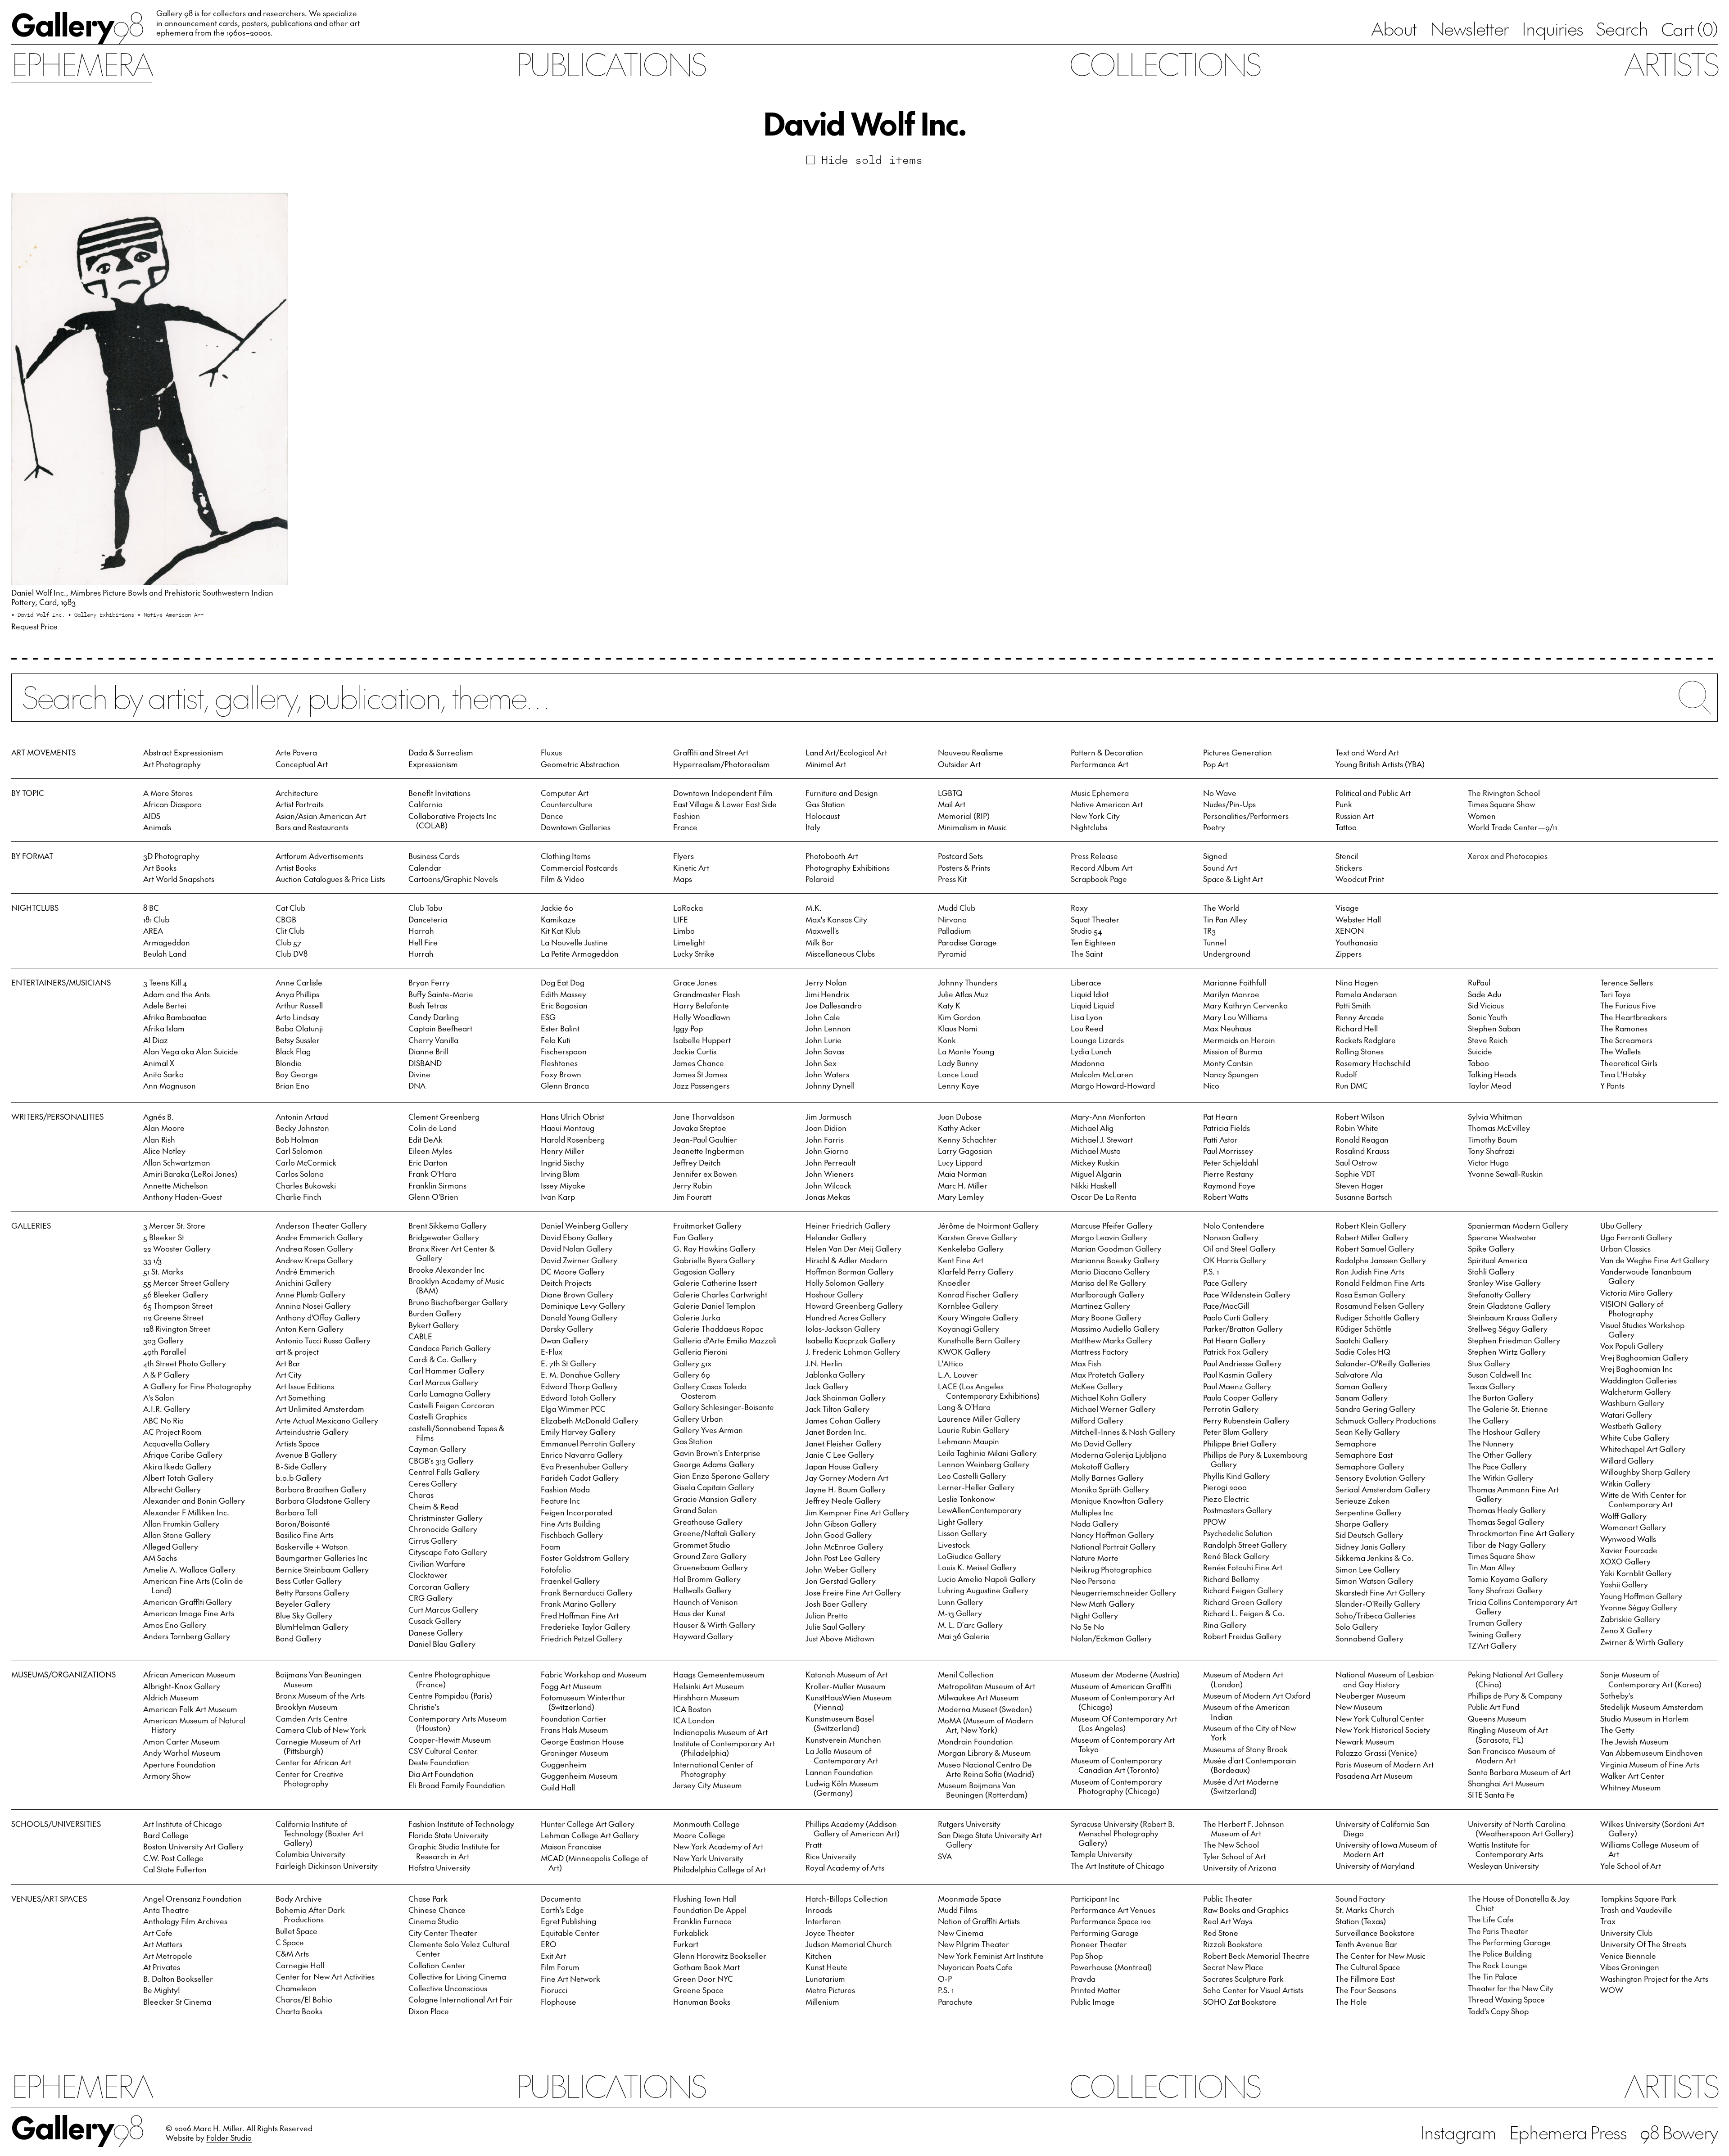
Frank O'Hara (432, 1174)
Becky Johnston (302, 1128)
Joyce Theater (830, 1933)
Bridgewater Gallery (444, 1237)
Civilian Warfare (437, 1564)
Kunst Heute (826, 1967)
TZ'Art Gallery (1492, 1645)
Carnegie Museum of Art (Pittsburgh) (318, 1746)
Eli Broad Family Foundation (457, 1785)
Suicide (1480, 1051)
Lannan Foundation (839, 1772)
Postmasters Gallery (1238, 1510)
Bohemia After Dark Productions (310, 1914)
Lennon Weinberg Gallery (984, 1464)
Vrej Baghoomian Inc (1636, 1369)
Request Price (34, 626)
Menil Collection (966, 1674)
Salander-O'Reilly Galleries (1383, 1363)
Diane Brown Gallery (577, 1294)
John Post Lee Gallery (843, 1558)
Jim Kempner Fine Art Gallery (857, 1512)
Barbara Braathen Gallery (321, 1489)
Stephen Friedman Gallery (1514, 1340)
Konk (947, 1040)
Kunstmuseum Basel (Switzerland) (840, 1723)
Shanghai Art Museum (1506, 1783)
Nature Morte (1095, 1558)
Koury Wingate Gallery (978, 1317)
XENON (1350, 931)
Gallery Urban (698, 1419)
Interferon (823, 1921)
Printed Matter (1096, 1990)
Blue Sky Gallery (304, 1615)
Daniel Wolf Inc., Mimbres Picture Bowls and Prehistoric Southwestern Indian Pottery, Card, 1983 (142, 597)
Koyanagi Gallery (969, 1329)
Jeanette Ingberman (709, 1151)
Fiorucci (554, 1990)
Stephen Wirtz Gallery (1507, 1351)
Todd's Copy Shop (1498, 2011)
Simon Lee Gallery (1368, 1569)
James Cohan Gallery (843, 1420)
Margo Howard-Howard (1113, 1085)
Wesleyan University (1503, 1866)
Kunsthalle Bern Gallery (979, 1340)
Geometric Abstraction (580, 764)
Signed (1215, 856)
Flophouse (559, 2002)
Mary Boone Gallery (1106, 1317)
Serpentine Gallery (1369, 1512)
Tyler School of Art (1234, 1856)
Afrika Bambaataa (175, 1017)
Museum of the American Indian (1247, 1711)
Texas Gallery (1491, 1386)
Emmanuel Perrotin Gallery (588, 1443)
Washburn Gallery (1632, 1403)
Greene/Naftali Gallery (714, 1533)
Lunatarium (825, 1979)
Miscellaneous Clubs (840, 954)
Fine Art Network (570, 1979)
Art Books (160, 868)
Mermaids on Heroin (1239, 1040)
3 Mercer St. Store (174, 1225)
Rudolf (1346, 1074)
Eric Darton (428, 1162)
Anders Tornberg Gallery (187, 1636)
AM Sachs (160, 1558)
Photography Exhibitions (848, 868)
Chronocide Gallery (443, 1529)
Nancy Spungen (1231, 1074)
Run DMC (1352, 1085)
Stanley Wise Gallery (1504, 1283)
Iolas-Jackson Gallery (843, 1329)
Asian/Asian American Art (321, 816)
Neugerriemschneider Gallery (1123, 1592)
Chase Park (428, 1898)
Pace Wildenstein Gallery (1247, 1294)
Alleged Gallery (171, 1546)
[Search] (864, 706)
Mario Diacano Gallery (1110, 1271)
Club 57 (288, 942)
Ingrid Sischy (563, 1162)
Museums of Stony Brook (1245, 1749)
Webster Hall (1358, 919)
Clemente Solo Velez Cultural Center (459, 1949)
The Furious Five (1628, 1005)
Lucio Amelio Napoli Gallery (987, 1579)
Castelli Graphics (438, 1416)
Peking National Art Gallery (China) (1516, 1679)
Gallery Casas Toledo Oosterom (710, 1391)
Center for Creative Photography (310, 1779)
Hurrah (421, 954)
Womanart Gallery (1633, 1527)
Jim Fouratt (692, 1197)
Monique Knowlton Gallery (1117, 1501)
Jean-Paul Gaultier (705, 1139)
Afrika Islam (164, 1028)
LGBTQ (950, 793)
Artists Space (298, 1443)
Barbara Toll (296, 1512)
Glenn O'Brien (433, 1197)
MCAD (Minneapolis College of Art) (594, 1863)
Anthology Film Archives (185, 1921)
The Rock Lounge (1498, 1965)
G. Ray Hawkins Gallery (714, 1248)
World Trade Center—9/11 (1512, 827)
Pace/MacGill (1226, 1306)
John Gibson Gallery (841, 1523)
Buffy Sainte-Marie (441, 994)
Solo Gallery (1357, 1627)
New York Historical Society (1383, 1730)
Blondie (289, 1063)
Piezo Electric (1226, 1499)
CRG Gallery (430, 1598)
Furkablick (691, 1933)
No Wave (1220, 793)
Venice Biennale (1628, 1956)
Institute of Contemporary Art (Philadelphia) (724, 1748)
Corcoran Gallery (439, 1586)
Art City (289, 1374)
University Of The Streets (1643, 1944)
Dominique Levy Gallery (583, 1306)
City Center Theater (443, 1933)
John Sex (821, 1063)
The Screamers (1626, 1040)
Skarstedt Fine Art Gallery (1380, 1592)
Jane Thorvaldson (704, 1116)
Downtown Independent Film (723, 793)
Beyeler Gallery (303, 1604)
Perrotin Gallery (1231, 1409)
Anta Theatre (166, 1910)
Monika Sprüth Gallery (1110, 1489)
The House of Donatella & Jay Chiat (1519, 1903)
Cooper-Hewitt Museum (450, 1740)
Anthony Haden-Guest (183, 1197)
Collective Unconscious (448, 1988)
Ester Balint (560, 1028)
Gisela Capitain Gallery (714, 1487)
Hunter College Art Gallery (588, 1824)
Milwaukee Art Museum (978, 1697)
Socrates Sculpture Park (1243, 1979)
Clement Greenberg (444, 1116)
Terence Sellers (1627, 982)
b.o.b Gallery (299, 1478)
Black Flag (293, 1051)
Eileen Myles (430, 1151)
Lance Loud (958, 1074)
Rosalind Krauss (1362, 1151)
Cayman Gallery (437, 1449)
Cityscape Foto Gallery (448, 1552)
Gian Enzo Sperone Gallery (721, 1476)
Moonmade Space (970, 1898)
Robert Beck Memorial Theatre (1256, 1956)
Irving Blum (560, 1174)
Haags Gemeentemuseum (719, 1674)
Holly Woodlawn (702, 1017)
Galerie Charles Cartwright (720, 1294)
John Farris (825, 1139)
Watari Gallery (1626, 1415)
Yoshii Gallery (1624, 1584)
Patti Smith (1353, 1005)
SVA (945, 1856)
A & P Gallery (166, 1374)
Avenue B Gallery (306, 1455)
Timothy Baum (1493, 1139)
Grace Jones (695, 982)
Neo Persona (1093, 1581)
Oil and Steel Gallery (1239, 1248)
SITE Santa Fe (1491, 1794)
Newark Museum (1365, 1741)
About (1394, 28)
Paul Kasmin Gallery (1238, 1374)
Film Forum (560, 1967)
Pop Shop (1087, 1956)
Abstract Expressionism (183, 752)
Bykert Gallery (434, 1325)
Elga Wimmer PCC (573, 1409)
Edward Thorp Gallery (579, 1386)
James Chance (699, 1063)
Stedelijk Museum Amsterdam (1652, 1707)
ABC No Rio (163, 1420)
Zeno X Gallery (1626, 1630)
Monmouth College (706, 1824)
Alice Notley (164, 1151)
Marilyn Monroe (1231, 994)
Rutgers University (969, 1824)
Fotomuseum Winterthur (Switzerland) (583, 1702)
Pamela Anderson (1366, 994)
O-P (945, 1979)
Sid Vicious (1486, 1005)
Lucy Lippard (960, 1162)
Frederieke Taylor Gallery (586, 1627)
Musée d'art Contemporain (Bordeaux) (1250, 1765)
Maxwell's (822, 931)
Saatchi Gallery (1362, 1340)
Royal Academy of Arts (845, 1867)
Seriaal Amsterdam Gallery (1383, 1489)
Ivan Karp (558, 1197)
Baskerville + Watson (312, 1546)
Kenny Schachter (967, 1139)
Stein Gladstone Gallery (1509, 1306)
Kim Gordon (959, 1017)
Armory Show (167, 1776)
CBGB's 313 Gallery (441, 1460)
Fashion (687, 816)
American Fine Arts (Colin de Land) (193, 1585)
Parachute (955, 2002)
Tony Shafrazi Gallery (1505, 1590)
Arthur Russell (299, 1005)
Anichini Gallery (303, 1283)
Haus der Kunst (699, 1613)
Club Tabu (425, 908)
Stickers (1349, 868)
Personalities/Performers (1246, 816)
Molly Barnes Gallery (1107, 1478)
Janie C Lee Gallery (840, 1455)
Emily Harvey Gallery (578, 1432)
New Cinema (961, 1933)
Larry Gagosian (965, 1151)
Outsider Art (959, 764)
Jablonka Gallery (835, 1374)
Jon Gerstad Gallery (841, 1581)
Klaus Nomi (958, 1028)
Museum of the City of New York (1249, 1733)
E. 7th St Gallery (568, 1363)
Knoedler (954, 1283)
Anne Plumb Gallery (310, 1294)
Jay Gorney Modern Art (847, 1478)
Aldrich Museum (171, 1697)
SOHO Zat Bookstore (1240, 2002)
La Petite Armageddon (580, 954)
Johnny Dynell (830, 1085)
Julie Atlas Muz (963, 994)
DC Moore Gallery (573, 1271)
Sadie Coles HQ (1363, 1351)
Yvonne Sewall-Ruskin (1505, 1174)
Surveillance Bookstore (1375, 1933)
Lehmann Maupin (969, 1441)
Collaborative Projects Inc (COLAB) (453, 820)
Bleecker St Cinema (177, 2002)
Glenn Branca (565, 1085)
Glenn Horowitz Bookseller (720, 1956)
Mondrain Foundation (975, 1741)
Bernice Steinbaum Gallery (322, 1569)
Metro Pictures (830, 1990)
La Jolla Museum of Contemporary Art (842, 1756)
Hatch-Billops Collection (847, 1898)
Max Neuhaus (1227, 1028)
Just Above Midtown (840, 1638)
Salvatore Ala (1359, 1374)
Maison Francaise (571, 1846)
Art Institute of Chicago (183, 1824)
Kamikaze (558, 919)
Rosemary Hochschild (1373, 1063)
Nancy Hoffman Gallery (1112, 1535)
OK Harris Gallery (1235, 1260)
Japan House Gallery (842, 1466)
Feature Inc (560, 1501)
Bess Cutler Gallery (309, 1581)
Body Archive (299, 1898)
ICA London (694, 1720)
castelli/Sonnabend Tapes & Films (456, 1433)
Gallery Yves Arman (708, 1430)
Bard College (166, 1835)
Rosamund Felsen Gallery (1380, 1306)
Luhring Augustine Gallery (983, 1590)
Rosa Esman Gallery (1370, 1294)
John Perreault (831, 1162)
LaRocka (688, 908)
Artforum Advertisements (319, 856)
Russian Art (1355, 816)
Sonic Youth (1488, 1017)
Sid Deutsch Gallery (1369, 1535)
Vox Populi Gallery (1632, 1346)
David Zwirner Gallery (579, 1260)
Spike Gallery (1491, 1248)
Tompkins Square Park (1638, 1898)
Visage (1347, 908)
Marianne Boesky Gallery (1115, 1260)
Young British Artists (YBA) (1380, 764)
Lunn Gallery (960, 1602)
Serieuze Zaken (1363, 1501)
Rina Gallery (1225, 1625)
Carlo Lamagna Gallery (450, 1393)
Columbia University (310, 1854)
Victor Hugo (1488, 1162)
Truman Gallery (1495, 1623)
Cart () (1689, 29)
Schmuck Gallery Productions (1386, 1420)
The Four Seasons (1366, 1990)
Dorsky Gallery (567, 1329)
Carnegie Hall (300, 1965)
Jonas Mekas (828, 1197)
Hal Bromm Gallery (707, 1579)
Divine (419, 1074)
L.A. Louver (958, 1374)
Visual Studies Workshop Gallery (1642, 1330)
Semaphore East (1364, 1455)
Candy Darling (434, 1017)
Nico (1211, 1085)
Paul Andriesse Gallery (1242, 1363)
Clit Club (290, 931)
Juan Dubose (960, 1116)
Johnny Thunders (968, 982)
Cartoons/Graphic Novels (453, 879)
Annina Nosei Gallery (313, 1306)
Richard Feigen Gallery (1243, 1590)
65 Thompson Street (178, 1306)
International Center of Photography (713, 1769)
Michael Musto (1096, 1151)
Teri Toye (1616, 994)
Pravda (1083, 1979)
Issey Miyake (563, 1185)
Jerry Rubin (693, 1185)
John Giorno (827, 1151)
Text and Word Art (1367, 752)
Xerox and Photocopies (1508, 856)
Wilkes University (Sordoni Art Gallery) (1652, 1828)
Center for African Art (313, 1762)
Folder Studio (229, 2138)
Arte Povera (296, 752)
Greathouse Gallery (708, 1522)
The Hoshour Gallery (1504, 1432)
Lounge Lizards (1097, 1040)
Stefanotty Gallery (1499, 1294)
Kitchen (819, 1956)
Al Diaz (156, 1040)
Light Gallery (960, 1522)
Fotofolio (556, 1569)
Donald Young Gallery (579, 1317)
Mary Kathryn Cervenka (1245, 1005)
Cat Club (290, 908)
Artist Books (296, 868)
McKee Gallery (1097, 1386)
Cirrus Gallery (433, 1541)
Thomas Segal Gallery (1506, 1522)
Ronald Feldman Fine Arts (1380, 1283)
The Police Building (1500, 1953)
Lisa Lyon (1087, 1017)
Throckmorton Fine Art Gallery (1521, 1533)
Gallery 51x (692, 1363)
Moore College (699, 1835)
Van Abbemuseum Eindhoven (1652, 1753)
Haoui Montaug (568, 1128)
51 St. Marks (163, 1271)
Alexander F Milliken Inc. (186, 1512)
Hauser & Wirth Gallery (714, 1625)
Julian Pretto (827, 1615)
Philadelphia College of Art (720, 1869)
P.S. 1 (1211, 1271)
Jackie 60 (557, 908)
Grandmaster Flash (707, 994)
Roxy (1079, 908)
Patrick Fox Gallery (1236, 1351)
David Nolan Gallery (577, 1248)
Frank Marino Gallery (578, 1604)
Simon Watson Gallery (1374, 1581)
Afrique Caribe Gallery (183, 1455)
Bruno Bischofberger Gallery (458, 1302)
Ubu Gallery (1621, 1225)
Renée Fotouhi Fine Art (1243, 1567)
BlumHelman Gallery (312, 1627)
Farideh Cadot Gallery (580, 1478)
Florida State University (448, 1835)
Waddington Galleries (1638, 1380)
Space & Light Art (1233, 879)
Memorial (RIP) (964, 816)
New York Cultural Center (1380, 1718)
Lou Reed (1087, 1028)
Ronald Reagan (1362, 1139)
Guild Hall (558, 1787)
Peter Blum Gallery (1236, 1432)
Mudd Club (957, 908)
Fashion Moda (565, 1489)
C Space (290, 1942)
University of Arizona (1240, 1867)
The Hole (1351, 2002)
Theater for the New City (1511, 1988)
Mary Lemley (961, 1197)
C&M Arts (292, 1953)
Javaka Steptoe (700, 1128)
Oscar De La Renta (1103, 1197)
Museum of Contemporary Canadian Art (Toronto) (1116, 1765)
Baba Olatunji (299, 1028)
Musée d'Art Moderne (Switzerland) (1241, 1786)
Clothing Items (566, 856)
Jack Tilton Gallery (837, 1409)
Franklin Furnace (702, 1921)
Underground (1227, 954)
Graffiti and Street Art (711, 752)
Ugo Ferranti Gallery (1636, 1237)
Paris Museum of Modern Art (1385, 1764)
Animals (157, 827)
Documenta (561, 1898)
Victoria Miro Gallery (1636, 1293)
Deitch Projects (566, 1283)
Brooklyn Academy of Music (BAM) (456, 1286)
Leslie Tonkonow (966, 1499)
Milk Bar (820, 942)
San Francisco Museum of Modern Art (1512, 1756)
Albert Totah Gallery (178, 1478)
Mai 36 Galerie (964, 1636)
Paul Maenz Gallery (1237, 1386)
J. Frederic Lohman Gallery (853, 1351)
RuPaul (1479, 982)
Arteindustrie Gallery (312, 1432)
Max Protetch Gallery (1108, 1374)
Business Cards (434, 856)
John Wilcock (828, 1185)
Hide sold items (872, 159)
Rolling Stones (1360, 1051)
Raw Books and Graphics (1246, 1910)
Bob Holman (297, 1139)
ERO (549, 1944)
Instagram (1458, 2132)
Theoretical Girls (1629, 1063)
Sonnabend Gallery (1369, 1638)
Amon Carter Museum (182, 1741)
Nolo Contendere (1234, 1225)
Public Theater (1228, 1898)
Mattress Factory (1100, 1351)
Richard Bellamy (1231, 1579)
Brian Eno (292, 1085)
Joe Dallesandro (834, 1005)
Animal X (159, 1063)
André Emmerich (305, 1271)
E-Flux (552, 1351)
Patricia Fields (1227, 1128)
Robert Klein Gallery (1371, 1225)
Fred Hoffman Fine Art (580, 1615)
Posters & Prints (964, 868)
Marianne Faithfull (1235, 982)
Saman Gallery (1362, 1386)
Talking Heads (1492, 1074)
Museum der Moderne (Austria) (1125, 1674)
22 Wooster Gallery (177, 1248)
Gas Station (825, 804)
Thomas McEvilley (1499, 1128)
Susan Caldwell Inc (1500, 1374)
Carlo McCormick (306, 1162)
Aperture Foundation (179, 1764)
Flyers (683, 856)
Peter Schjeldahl (1231, 1162)
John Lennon (828, 1028)
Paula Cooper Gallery (1240, 1397)
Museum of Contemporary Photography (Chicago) (1116, 1786)
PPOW (1215, 1522)
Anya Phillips (297, 994)
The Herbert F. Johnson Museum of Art (1244, 1828)
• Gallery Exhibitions (103, 614)
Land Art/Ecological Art (846, 752)
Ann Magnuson (170, 1085)
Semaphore (1356, 1443)
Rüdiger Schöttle (1364, 1329)
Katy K (949, 1005)
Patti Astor (1220, 1139)
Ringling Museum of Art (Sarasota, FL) (1508, 1734)
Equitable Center (570, 1933)
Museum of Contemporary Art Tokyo (1123, 1744)
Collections (1164, 63)
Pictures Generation (1238, 752)
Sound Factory (1360, 1898)
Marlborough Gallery (1108, 1294)
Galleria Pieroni (700, 1351)
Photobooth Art (832, 856)
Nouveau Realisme (971, 752)
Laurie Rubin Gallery (973, 1430)
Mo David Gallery (1101, 1443)
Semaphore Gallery (1370, 1466)
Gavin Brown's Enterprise (717, 1453)
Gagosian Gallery (704, 1271)
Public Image (1093, 2002)
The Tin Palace (1493, 1976)
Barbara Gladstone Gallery (323, 1501)
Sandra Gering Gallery (1375, 1409)
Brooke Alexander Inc (446, 1270)
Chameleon (296, 1988)
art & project (297, 1351)
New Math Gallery (1103, 1604)
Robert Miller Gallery (1372, 1237)
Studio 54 (1086, 931)
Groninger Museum (575, 1753)
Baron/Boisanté (303, 1523)
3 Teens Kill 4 (165, 982)
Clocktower (428, 1575)
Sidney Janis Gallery (1371, 1546)
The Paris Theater (1498, 1931)
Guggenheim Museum (579, 1776)
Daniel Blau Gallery (442, 1644)
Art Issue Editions (305, 1386)
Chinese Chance (437, 1910)
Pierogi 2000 (1225, 1487)
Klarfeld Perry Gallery (976, 1271)
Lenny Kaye (959, 1085)
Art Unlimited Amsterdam (320, 1409)
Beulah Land (165, 954)
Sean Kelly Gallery (1368, 1432)
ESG (548, 1017)
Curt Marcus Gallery (443, 1609)
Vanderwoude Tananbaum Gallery (1646, 1276)
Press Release (1094, 856)
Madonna (1088, 1063)
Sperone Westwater (1502, 1237)
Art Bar (288, 1363)
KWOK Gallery (964, 1351)
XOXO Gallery (1625, 1561)
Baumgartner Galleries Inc (321, 1558)
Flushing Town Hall (705, 1898)
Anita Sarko (163, 1074)
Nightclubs (1089, 827)
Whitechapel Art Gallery (1643, 1449)
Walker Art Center (1632, 1776)
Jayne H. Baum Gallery (846, 1489)
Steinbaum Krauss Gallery (1513, 1317)
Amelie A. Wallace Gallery (189, 1569)
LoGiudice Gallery (969, 1556)
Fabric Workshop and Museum (594, 1674)
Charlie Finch (299, 1197)
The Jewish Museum (1634, 1741)
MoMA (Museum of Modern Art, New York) (986, 1725)
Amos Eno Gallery (175, 1625)
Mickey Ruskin (1095, 1162)
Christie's (424, 1707)
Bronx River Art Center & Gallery (452, 1253)
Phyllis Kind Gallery (1236, 1476)
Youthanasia (1357, 942)
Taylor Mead (1489, 1085)
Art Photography (172, 764)
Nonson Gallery (1231, 1237)
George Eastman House (582, 1741)
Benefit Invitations (439, 793)
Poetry (1214, 827)
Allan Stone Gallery (177, 1535)
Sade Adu (1485, 994)
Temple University (1102, 1854)
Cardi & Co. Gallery (443, 1359)
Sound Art (1220, 868)
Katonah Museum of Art (846, 1674)
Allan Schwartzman (177, 1162)
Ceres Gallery (433, 1483)
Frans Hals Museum (575, 1730)
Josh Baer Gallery (836, 1604)
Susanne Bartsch (1364, 1197)
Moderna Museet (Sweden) (985, 1709)
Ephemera (82, 63)
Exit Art (553, 1956)
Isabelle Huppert (702, 1040)
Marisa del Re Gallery (1108, 1283)
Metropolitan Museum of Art (987, 1686)
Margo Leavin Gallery (1109, 1237)
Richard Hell (1357, 1028)
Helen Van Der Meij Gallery (853, 1248)
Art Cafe (158, 1933)
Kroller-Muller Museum (846, 1686)
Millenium (822, 2002)
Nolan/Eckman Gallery (1111, 1638)
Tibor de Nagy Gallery (1507, 1545)
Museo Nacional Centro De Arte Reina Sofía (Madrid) (986, 1769)
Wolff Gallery (1623, 1516)
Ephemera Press (1568, 2132)
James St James (700, 1074)
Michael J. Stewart (1102, 1139)
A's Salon (159, 1397)
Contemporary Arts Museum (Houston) (458, 1723)
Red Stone (1221, 1933)
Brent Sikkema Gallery (448, 1225)
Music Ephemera (1100, 793)
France (685, 827)
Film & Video (563, 879)
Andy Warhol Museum (182, 1753)
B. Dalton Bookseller (178, 1979)
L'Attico (950, 1363)
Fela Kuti (556, 1040)
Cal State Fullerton (175, 1869)
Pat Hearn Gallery (1234, 1340)
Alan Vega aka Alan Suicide (191, 1051)
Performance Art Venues (1113, 1910)
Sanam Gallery (1362, 1397)
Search (1622, 28)
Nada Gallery (1095, 1523)
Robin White (1357, 1128)
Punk (1344, 804)
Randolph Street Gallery (1245, 1545)
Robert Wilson (1360, 1116)
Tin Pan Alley (1225, 919)
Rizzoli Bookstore (1233, 1944)
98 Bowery (1679, 2132)
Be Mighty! (162, 1990)
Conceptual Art (302, 764)
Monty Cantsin (1228, 1063)
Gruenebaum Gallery (711, 1567)
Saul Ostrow (1356, 1162)
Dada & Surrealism (441, 752)
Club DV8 (292, 954)
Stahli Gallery (1491, 1271)
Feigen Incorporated (577, 1512)
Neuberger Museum (1371, 1695)
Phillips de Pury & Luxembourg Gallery (1255, 1459)
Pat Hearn (1220, 1116)
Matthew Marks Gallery (1111, 1340)
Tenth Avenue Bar (1366, 1944)
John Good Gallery (839, 1535)
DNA (417, 1085)
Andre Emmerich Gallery (319, 1237)
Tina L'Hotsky (1623, 1074)
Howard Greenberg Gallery (854, 1306)
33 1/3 (152, 1260)
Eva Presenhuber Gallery (584, 1466)
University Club (1626, 1933)
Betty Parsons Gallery (312, 1592)
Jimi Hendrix (827, 994)
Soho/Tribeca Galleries (1376, 1615)
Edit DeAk (425, 1139)
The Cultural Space (1368, 1967)
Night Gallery (1094, 1615)
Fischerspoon (564, 1051)
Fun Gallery (693, 1237)
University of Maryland (1375, 1866)
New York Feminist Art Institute (991, 1956)
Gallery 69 (692, 1374)
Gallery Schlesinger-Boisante (724, 1407)
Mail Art (952, 804)
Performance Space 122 (1111, 1921)
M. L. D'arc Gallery (970, 1625)
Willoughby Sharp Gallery (1645, 1472)
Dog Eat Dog (563, 982)
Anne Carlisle (299, 982)
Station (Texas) (1361, 1921)
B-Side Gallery (301, 1466)
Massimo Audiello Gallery (1115, 1329)
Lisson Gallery (962, 1533)
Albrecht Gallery (172, 1489)
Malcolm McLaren (1102, 1074)
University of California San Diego (1383, 1828)
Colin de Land (432, 1128)
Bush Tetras (428, 1005)
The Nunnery (1491, 1443)
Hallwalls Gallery (702, 1590)
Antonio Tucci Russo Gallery (323, 1340)
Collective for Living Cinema (457, 1976)
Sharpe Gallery (1362, 1523)
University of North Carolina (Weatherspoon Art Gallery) (1521, 1828)
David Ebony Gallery (577, 1237)
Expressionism (433, 764)
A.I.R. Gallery (167, 1409)
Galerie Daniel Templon (714, 1306)
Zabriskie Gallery (1630, 1619)
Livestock (954, 1545)
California (425, 804)
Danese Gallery (436, 1632)
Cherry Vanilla (433, 1040)
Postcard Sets (960, 856)
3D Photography (171, 856)
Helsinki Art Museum (709, 1686)
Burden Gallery (435, 1313)
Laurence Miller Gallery (979, 1419)
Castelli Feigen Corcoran (451, 1405)
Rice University (831, 1856)
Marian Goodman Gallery (1116, 1248)
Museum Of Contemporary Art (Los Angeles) (1124, 1723)
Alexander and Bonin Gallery (194, 1501)
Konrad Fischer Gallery (978, 1294)
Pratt (814, 1844)
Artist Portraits (300, 804)
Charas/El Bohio (304, 1999)
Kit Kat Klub (561, 931)
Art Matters (163, 1944)
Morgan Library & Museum (984, 1753)
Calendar (425, 868)
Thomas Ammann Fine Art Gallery (1513, 1494)
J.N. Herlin (824, 1363)
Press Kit (952, 879)
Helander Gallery (836, 1237)
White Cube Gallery (1635, 1437)
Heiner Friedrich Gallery (848, 1225)
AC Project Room (172, 1432)
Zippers (1349, 954)
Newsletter (1469, 28)
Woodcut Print (1360, 879)
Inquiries (1552, 28)
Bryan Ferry (429, 982)
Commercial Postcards (579, 868)
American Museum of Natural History (194, 1725)
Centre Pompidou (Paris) (450, 1695)
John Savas (825, 1051)
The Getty (1617, 1730)
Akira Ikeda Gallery (177, 1466)
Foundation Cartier (574, 1718)
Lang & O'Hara (964, 1407)
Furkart (686, 1944)
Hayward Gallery (703, 1636)
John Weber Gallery (841, 1569)
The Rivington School (1504, 793)
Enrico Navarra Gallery (582, 1455)
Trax (1608, 1921)
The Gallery (1488, 1420)
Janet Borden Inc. (836, 1432)
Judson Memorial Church (849, 1944)
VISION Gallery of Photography (1632, 1309)
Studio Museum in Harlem (1645, 1718)
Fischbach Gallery (572, 1535)
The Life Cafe (1491, 1919)
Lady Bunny (958, 1063)
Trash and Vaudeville (1636, 1910)
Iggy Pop (688, 1028)
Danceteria (428, 919)
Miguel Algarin (1096, 1174)
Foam (551, 1546)
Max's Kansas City (836, 919)
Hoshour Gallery (834, 1294)
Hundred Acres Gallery (846, 1317)
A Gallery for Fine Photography (197, 1386)
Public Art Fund (1494, 1707)
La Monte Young (966, 1051)
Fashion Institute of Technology (461, 1824)
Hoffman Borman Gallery (850, 1271)
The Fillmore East (1365, 1979)
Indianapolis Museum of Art (720, 1732)
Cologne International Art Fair (461, 1999)
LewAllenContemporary (980, 1510)
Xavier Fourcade (1629, 1550)
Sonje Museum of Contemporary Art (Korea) (1651, 1679)
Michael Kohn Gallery (1109, 1397)
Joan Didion (826, 1128)
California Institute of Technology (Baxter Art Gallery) (319, 1833)
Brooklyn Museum (307, 1707)
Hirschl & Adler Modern (846, 1260)
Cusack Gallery (435, 1621)
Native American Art (1107, 804)
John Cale (823, 1017)
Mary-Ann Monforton (1108, 1116)
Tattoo (1346, 827)
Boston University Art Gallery (193, 1846)
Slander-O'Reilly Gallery (1378, 1604)
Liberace (1086, 982)
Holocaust (823, 816)
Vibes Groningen (1630, 1967)
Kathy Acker (959, 1128)
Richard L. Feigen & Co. (1244, 1613)
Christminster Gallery (446, 1518)
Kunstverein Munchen (843, 1740)
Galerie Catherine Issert (715, 1283)
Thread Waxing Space (1506, 1999)
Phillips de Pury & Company (1515, 1695)
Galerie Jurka (697, 1317)
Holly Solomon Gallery (845, 1283)
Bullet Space (296, 1931)
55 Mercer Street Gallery (186, 1283)
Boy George (297, 1074)
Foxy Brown (561, 1074)
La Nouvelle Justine (574, 942)
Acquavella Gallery (177, 1443)
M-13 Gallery (960, 1613)
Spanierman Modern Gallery (1518, 1225)
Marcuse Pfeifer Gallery (1112, 1225)
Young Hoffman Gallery (1641, 1596)
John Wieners (830, 1174)
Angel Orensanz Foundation (192, 1898)
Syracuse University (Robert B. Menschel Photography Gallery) (1123, 1833)
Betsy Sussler (298, 1040)
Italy (813, 827)
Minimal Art (826, 764)
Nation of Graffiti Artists (979, 1921)
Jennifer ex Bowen (705, 1174)
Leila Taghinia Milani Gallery (987, 1453)
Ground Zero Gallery (710, 1556)
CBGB (286, 919)
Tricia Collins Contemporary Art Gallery (1523, 1607)
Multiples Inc (1092, 1512)
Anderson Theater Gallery (321, 1225)
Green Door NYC (703, 1979)
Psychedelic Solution (1238, 1533)
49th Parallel (165, 1351)
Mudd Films (957, 1910)
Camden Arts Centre (312, 1718)
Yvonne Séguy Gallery (1639, 1607)
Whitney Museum (1631, 1787)
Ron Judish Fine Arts (1370, 1271)
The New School (1231, 1844)
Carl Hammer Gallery (446, 1370)
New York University (708, 1858)
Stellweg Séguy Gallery (1508, 1329)
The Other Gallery (1500, 1455)
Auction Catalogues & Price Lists (330, 879)
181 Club (156, 919)
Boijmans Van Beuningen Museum (319, 1679)
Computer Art (565, 793)
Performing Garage (1105, 1933)
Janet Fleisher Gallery (844, 1443)
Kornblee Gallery (968, 1306)
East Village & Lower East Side (725, 804)
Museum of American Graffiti (1121, 1686)
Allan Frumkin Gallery (181, 1523)
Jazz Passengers (701, 1085)
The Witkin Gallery (1500, 1478)
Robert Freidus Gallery (1242, 1636)
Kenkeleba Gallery (971, 1248)
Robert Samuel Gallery (1375, 1248)
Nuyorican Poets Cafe (975, 1967)
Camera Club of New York (321, 1730)
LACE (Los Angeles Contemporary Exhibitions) (989, 1391)
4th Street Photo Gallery (185, 1363)
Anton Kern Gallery (310, 1329)
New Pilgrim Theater (973, 1944)
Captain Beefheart (440, 1028)
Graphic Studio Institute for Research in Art (454, 1851)
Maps (683, 879)
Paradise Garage (967, 942)
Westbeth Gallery (1631, 1426)
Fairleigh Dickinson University (327, 1866)
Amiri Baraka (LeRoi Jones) (190, 1174)
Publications (611, 63)
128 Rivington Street (177, 1329)
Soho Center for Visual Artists (1253, 1990)
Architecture (297, 793)
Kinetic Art (691, 868)
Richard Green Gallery (1243, 1602)
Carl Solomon (299, 1151)
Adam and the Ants (177, 994)
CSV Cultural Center (443, 1751)
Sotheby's (1617, 1695)
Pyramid (952, 954)
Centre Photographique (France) (449, 1679)
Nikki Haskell (1093, 1185)
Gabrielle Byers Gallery (714, 1260)
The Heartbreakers (1634, 1017)
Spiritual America (1498, 1260)
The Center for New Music (1380, 1956)
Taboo (1478, 1063)
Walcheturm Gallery (1636, 1392)
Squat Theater (1095, 919)
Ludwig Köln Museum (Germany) (842, 1788)
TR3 (1209, 931)
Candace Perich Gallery (450, 1348)
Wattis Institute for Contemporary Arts (1505, 1849)
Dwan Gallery (565, 1340)
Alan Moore (164, 1128)
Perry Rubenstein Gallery (1246, 1420)
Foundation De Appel (710, 1910)
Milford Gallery (1097, 1420)
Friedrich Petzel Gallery (582, 1638)
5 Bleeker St (164, 1237)
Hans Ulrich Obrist (573, 1116)
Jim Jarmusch (829, 1116)
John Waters (827, 1074)
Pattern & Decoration (1107, 752)
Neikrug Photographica (1111, 1569)
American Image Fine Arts (189, 1613)
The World (1221, 908)
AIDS (152, 816)
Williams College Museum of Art (1649, 1849)
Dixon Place (429, 2011)
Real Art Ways (1228, 1921)
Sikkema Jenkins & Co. (1375, 1558)
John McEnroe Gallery (844, 1546)
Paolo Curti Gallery (1236, 1317)
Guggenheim (564, 1764)
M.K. (814, 908)
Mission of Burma (1233, 1051)
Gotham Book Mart (706, 1967)
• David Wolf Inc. (40, 614)
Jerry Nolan (826, 982)
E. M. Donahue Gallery (580, 1374)
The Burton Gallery (1501, 1397)
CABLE (420, 1336)
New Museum (1359, 1707)
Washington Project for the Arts (1654, 1979)
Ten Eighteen (1093, 942)
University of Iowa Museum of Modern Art (1386, 1849)
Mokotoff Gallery (1100, 1466)
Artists (1671, 63)
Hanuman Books (702, 2002)
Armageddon (167, 942)
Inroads (819, 1910)
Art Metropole (168, 1956)
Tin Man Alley (1491, 1567)
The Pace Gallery (1497, 1466)
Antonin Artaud (302, 1116)
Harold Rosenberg (573, 1139)
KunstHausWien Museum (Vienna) (849, 1702)
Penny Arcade (1360, 1017)
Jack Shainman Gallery (846, 1397)
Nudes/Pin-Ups (1229, 804)
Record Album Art (1102, 868)
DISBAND (425, 1063)
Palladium (955, 931)
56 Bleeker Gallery (176, 1294)
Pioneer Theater (1099, 1944)
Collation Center (437, 1965)
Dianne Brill (428, 1051)
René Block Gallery (1236, 1556)
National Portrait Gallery (1113, 1546)
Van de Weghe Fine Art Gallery (1655, 1260)
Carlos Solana (300, 1174)
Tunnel (1215, 942)
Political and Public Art (1373, 793)
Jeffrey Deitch (697, 1162)
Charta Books (299, 2011)
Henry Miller (563, 1151)
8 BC (151, 908)
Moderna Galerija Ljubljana (1119, 1455)
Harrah (421, 931)
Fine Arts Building (571, 1523)
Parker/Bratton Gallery (1243, 1329)
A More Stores (168, 793)
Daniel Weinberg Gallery (584, 1225)
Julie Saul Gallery (835, 1627)
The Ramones (1624, 1028)
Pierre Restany (1228, 1174)
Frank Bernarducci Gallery (587, 1592)
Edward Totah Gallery (578, 1397)
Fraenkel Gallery (570, 1581)
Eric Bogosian (564, 1005)
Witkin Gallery (1625, 1483)
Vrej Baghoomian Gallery (1644, 1357)
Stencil (1347, 856)
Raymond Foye (1229, 1185)
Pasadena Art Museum (1374, 1776)
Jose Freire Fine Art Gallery (853, 1592)
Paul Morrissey (1228, 1151)
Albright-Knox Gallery (182, 1686)
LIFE (681, 919)
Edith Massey (564, 994)
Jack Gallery (827, 1386)
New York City (1095, 816)
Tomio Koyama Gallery (1508, 1579)
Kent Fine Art (961, 1260)
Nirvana (952, 919)
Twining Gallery (1495, 1634)
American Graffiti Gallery (188, 1602)
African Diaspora (172, 804)
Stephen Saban (1494, 1028)
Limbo (684, 931)
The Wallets (1620, 1051)
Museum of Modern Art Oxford (1257, 1695)
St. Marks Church (1365, 1910)
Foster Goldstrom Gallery (585, 1558)
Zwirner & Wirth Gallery (1642, 1642)
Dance (552, 816)
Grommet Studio (702, 1545)
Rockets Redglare (1366, 1040)
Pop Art (1216, 764)
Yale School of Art (1631, 1866)
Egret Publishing (568, 1921)
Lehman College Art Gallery (590, 1835)
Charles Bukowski (306, 1185)
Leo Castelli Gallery (972, 1476)
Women (1482, 816)
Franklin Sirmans (437, 1185)
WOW (1612, 1990)
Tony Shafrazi (1491, 1151)
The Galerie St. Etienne (1508, 1409)
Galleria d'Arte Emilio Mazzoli (725, 1340)
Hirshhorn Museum (706, 1697)
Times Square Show (1501, 804)
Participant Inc (1095, 1898)
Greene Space (698, 1990)
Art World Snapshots (179, 879)
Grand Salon (695, 1510)
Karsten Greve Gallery (978, 1237)
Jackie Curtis (695, 1051)
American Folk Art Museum (190, 1709)
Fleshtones (559, 1063)
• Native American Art (170, 614)
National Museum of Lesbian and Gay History (1385, 1679)
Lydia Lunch (1091, 1051)
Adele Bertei (165, 1005)
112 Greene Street (173, 1317)
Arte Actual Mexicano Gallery (327, 1420)
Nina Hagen (1357, 982)
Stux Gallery (1489, 1363)
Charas (421, 1495)
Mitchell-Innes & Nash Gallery (1123, 1432)
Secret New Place (1233, 1967)
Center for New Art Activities (325, 1976)
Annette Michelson (176, 1185)
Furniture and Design (842, 793)
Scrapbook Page (1099, 879)
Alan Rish (159, 1139)
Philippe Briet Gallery (1240, 1443)
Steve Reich (1488, 1040)
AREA (153, 931)
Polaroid (820, 879)
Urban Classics (1625, 1248)
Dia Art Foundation (441, 1774)
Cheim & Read (433, 1506)
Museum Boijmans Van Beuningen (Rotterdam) (982, 1790)
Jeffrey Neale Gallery (843, 1501)
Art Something (301, 1397)
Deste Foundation (439, 1762)
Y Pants (1612, 1085)
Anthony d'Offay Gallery (318, 1317)
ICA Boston (692, 1709)
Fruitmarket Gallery (707, 1225)
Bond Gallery (299, 1638)
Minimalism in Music (972, 827)
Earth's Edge (562, 1910)
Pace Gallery (1225, 1283)
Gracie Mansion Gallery (715, 1499)
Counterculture (567, 804)
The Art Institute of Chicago (1118, 1866)
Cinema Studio (434, 1921)
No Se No (1088, 1627)
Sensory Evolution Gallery (1380, 1478)
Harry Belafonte (701, 1005)
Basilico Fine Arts (305, 1535)
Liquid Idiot (1090, 994)
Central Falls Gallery (444, 1472)
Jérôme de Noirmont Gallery (988, 1225)
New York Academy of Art (718, 1846)
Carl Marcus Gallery (443, 1382)
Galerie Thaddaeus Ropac (718, 1329)
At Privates (162, 1967)
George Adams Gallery (714, 1464)
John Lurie (824, 1040)
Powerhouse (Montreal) (1111, 1967)
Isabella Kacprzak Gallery (851, 1340)
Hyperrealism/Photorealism (722, 764)
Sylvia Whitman (1495, 1116)
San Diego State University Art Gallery (990, 1840)
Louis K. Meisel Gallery (977, 1567)
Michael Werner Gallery (1113, 1409)
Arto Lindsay (297, 1017)
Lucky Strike (694, 954)
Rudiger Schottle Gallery (1378, 1317)
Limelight (689, 942)
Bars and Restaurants (312, 827)
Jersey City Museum (708, 1785)
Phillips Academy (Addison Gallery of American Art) (852, 1828)
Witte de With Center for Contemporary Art (1643, 1499)
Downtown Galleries (576, 827)
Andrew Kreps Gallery (314, 1260)
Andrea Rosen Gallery (314, 1248)
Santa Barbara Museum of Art (1519, 1772)
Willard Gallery (1627, 1460)
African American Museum (189, 1674)
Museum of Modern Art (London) (1243, 1679)
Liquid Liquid (1092, 1005)
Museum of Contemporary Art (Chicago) (1123, 1702)
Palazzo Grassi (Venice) (1376, 1753)
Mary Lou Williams (1235, 1017)
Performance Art (1100, 764)
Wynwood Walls (1628, 1539)
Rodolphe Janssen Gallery (1381, 1260)
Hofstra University (439, 1867)
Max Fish (1086, 1363)
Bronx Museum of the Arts (320, 1695)
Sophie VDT (1355, 1174)
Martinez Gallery (1100, 1306)
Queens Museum (1497, 1718)
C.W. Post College (173, 1858)
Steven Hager (1360, 1185)
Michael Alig (1092, 1128)
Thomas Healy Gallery (1507, 1510)
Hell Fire (423, 942)
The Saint (1087, 954)
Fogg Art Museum (571, 1686)
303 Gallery (163, 1340)
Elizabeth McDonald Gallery (590, 1420)
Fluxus (551, 752)
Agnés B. (158, 1116)
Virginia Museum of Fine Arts (1650, 1764)
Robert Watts (1226, 1197)
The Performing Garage (1509, 1942)
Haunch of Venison (706, 1602)
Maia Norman (962, 1174)
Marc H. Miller (963, 1185)
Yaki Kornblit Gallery (1636, 1573)
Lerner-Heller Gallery (976, 1487)
